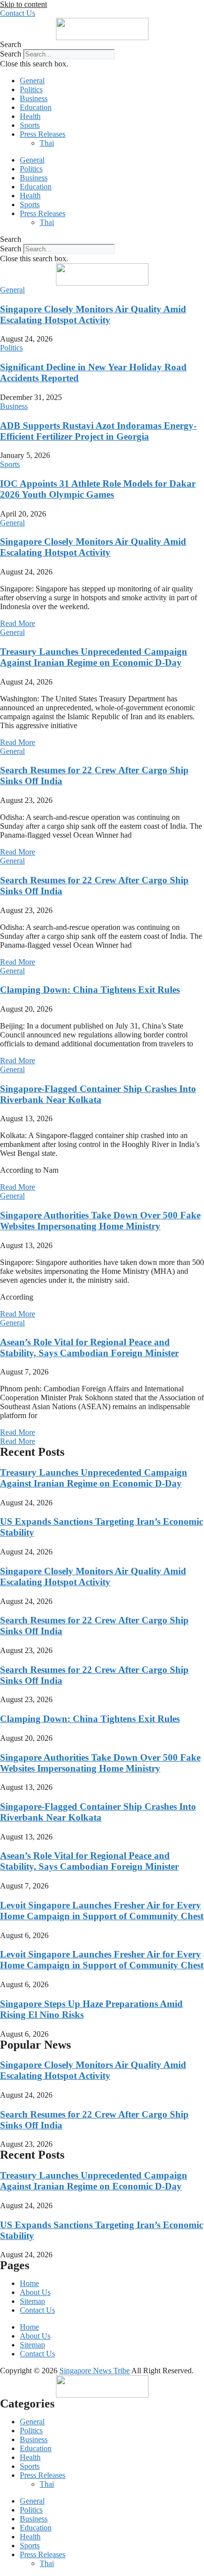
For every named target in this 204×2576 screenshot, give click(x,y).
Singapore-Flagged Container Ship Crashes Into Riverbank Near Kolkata (98, 1094)
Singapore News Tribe (95, 2371)
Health (30, 116)
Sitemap (32, 2301)
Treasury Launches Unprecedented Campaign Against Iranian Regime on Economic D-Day (94, 657)
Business (34, 98)
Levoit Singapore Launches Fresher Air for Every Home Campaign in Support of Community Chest (102, 1911)
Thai (47, 143)
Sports (30, 125)
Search (11, 54)
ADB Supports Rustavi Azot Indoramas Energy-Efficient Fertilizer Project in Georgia (98, 431)
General (32, 81)
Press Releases (43, 134)
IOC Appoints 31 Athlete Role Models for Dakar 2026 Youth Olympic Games (98, 489)
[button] (102, 45)
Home (29, 2283)
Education (36, 107)
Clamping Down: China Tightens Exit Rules (90, 990)
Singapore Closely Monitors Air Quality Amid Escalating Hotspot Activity (93, 315)
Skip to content (24, 4)
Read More (18, 623)
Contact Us (37, 2310)
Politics (31, 89)
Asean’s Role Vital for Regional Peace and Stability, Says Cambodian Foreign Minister (89, 1347)
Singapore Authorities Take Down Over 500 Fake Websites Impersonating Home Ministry (100, 1221)
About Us (35, 2292)
